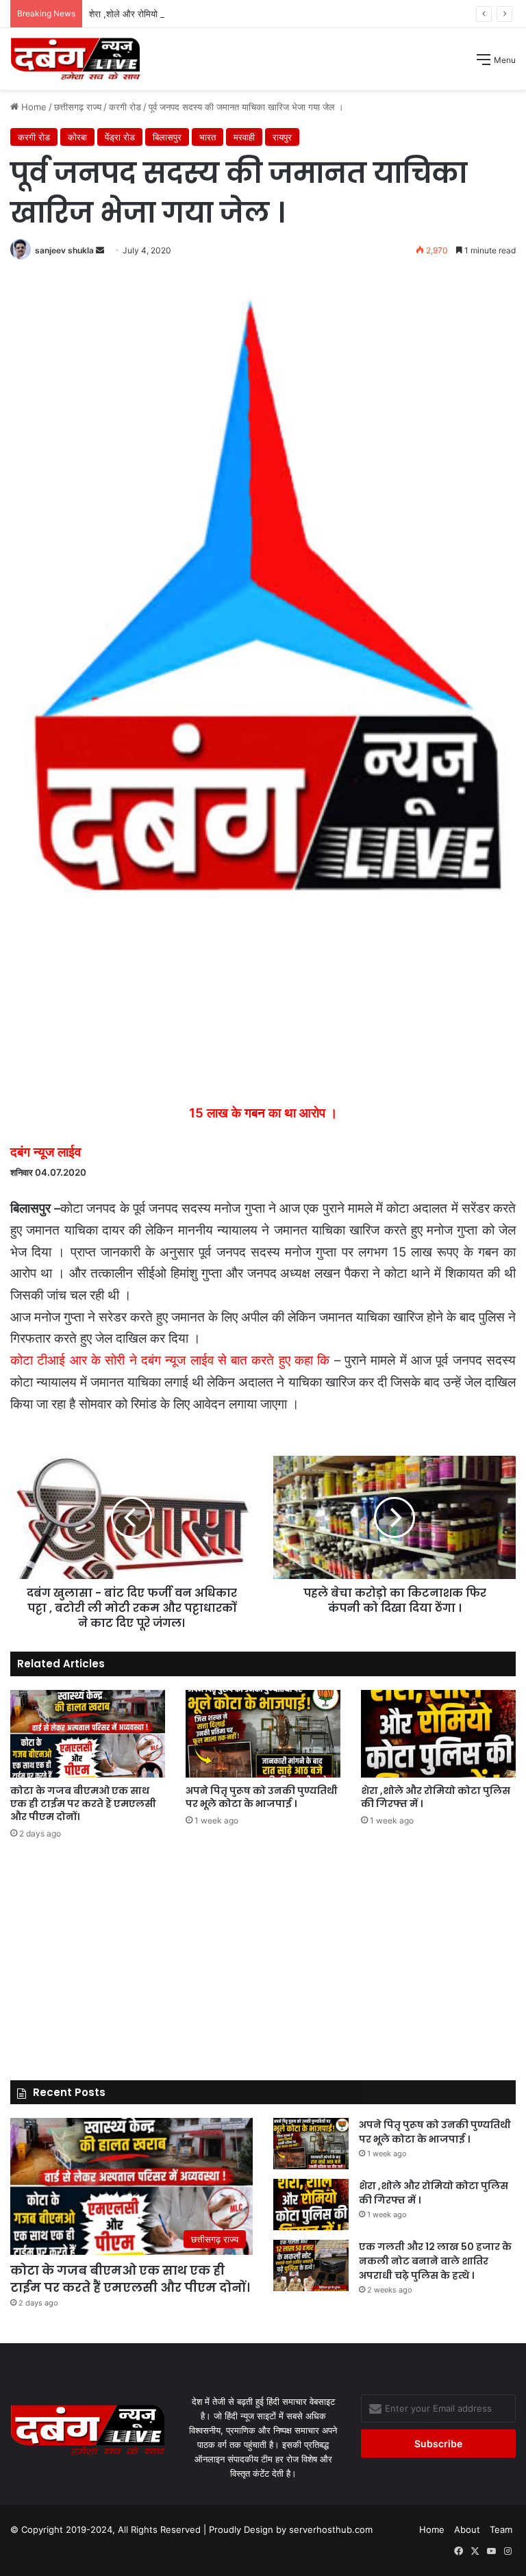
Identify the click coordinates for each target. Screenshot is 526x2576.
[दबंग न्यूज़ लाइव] (75, 59)
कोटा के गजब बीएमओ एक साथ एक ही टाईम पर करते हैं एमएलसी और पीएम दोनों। (83, 1804)
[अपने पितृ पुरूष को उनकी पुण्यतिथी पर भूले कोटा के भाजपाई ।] (263, 1733)
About (467, 2529)
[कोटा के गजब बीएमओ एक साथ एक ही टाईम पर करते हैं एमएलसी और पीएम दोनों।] (88, 1733)
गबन (255, 1113)
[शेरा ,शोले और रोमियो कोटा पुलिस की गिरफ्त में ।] (438, 1733)
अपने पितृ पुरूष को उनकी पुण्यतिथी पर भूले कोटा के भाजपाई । (262, 1797)
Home (432, 2529)
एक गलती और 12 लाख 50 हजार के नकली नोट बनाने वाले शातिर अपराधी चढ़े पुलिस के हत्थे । (435, 2261)
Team (501, 2529)
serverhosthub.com (331, 2529)
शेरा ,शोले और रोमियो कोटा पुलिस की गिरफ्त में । (168, 14)
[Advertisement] (263, 192)
